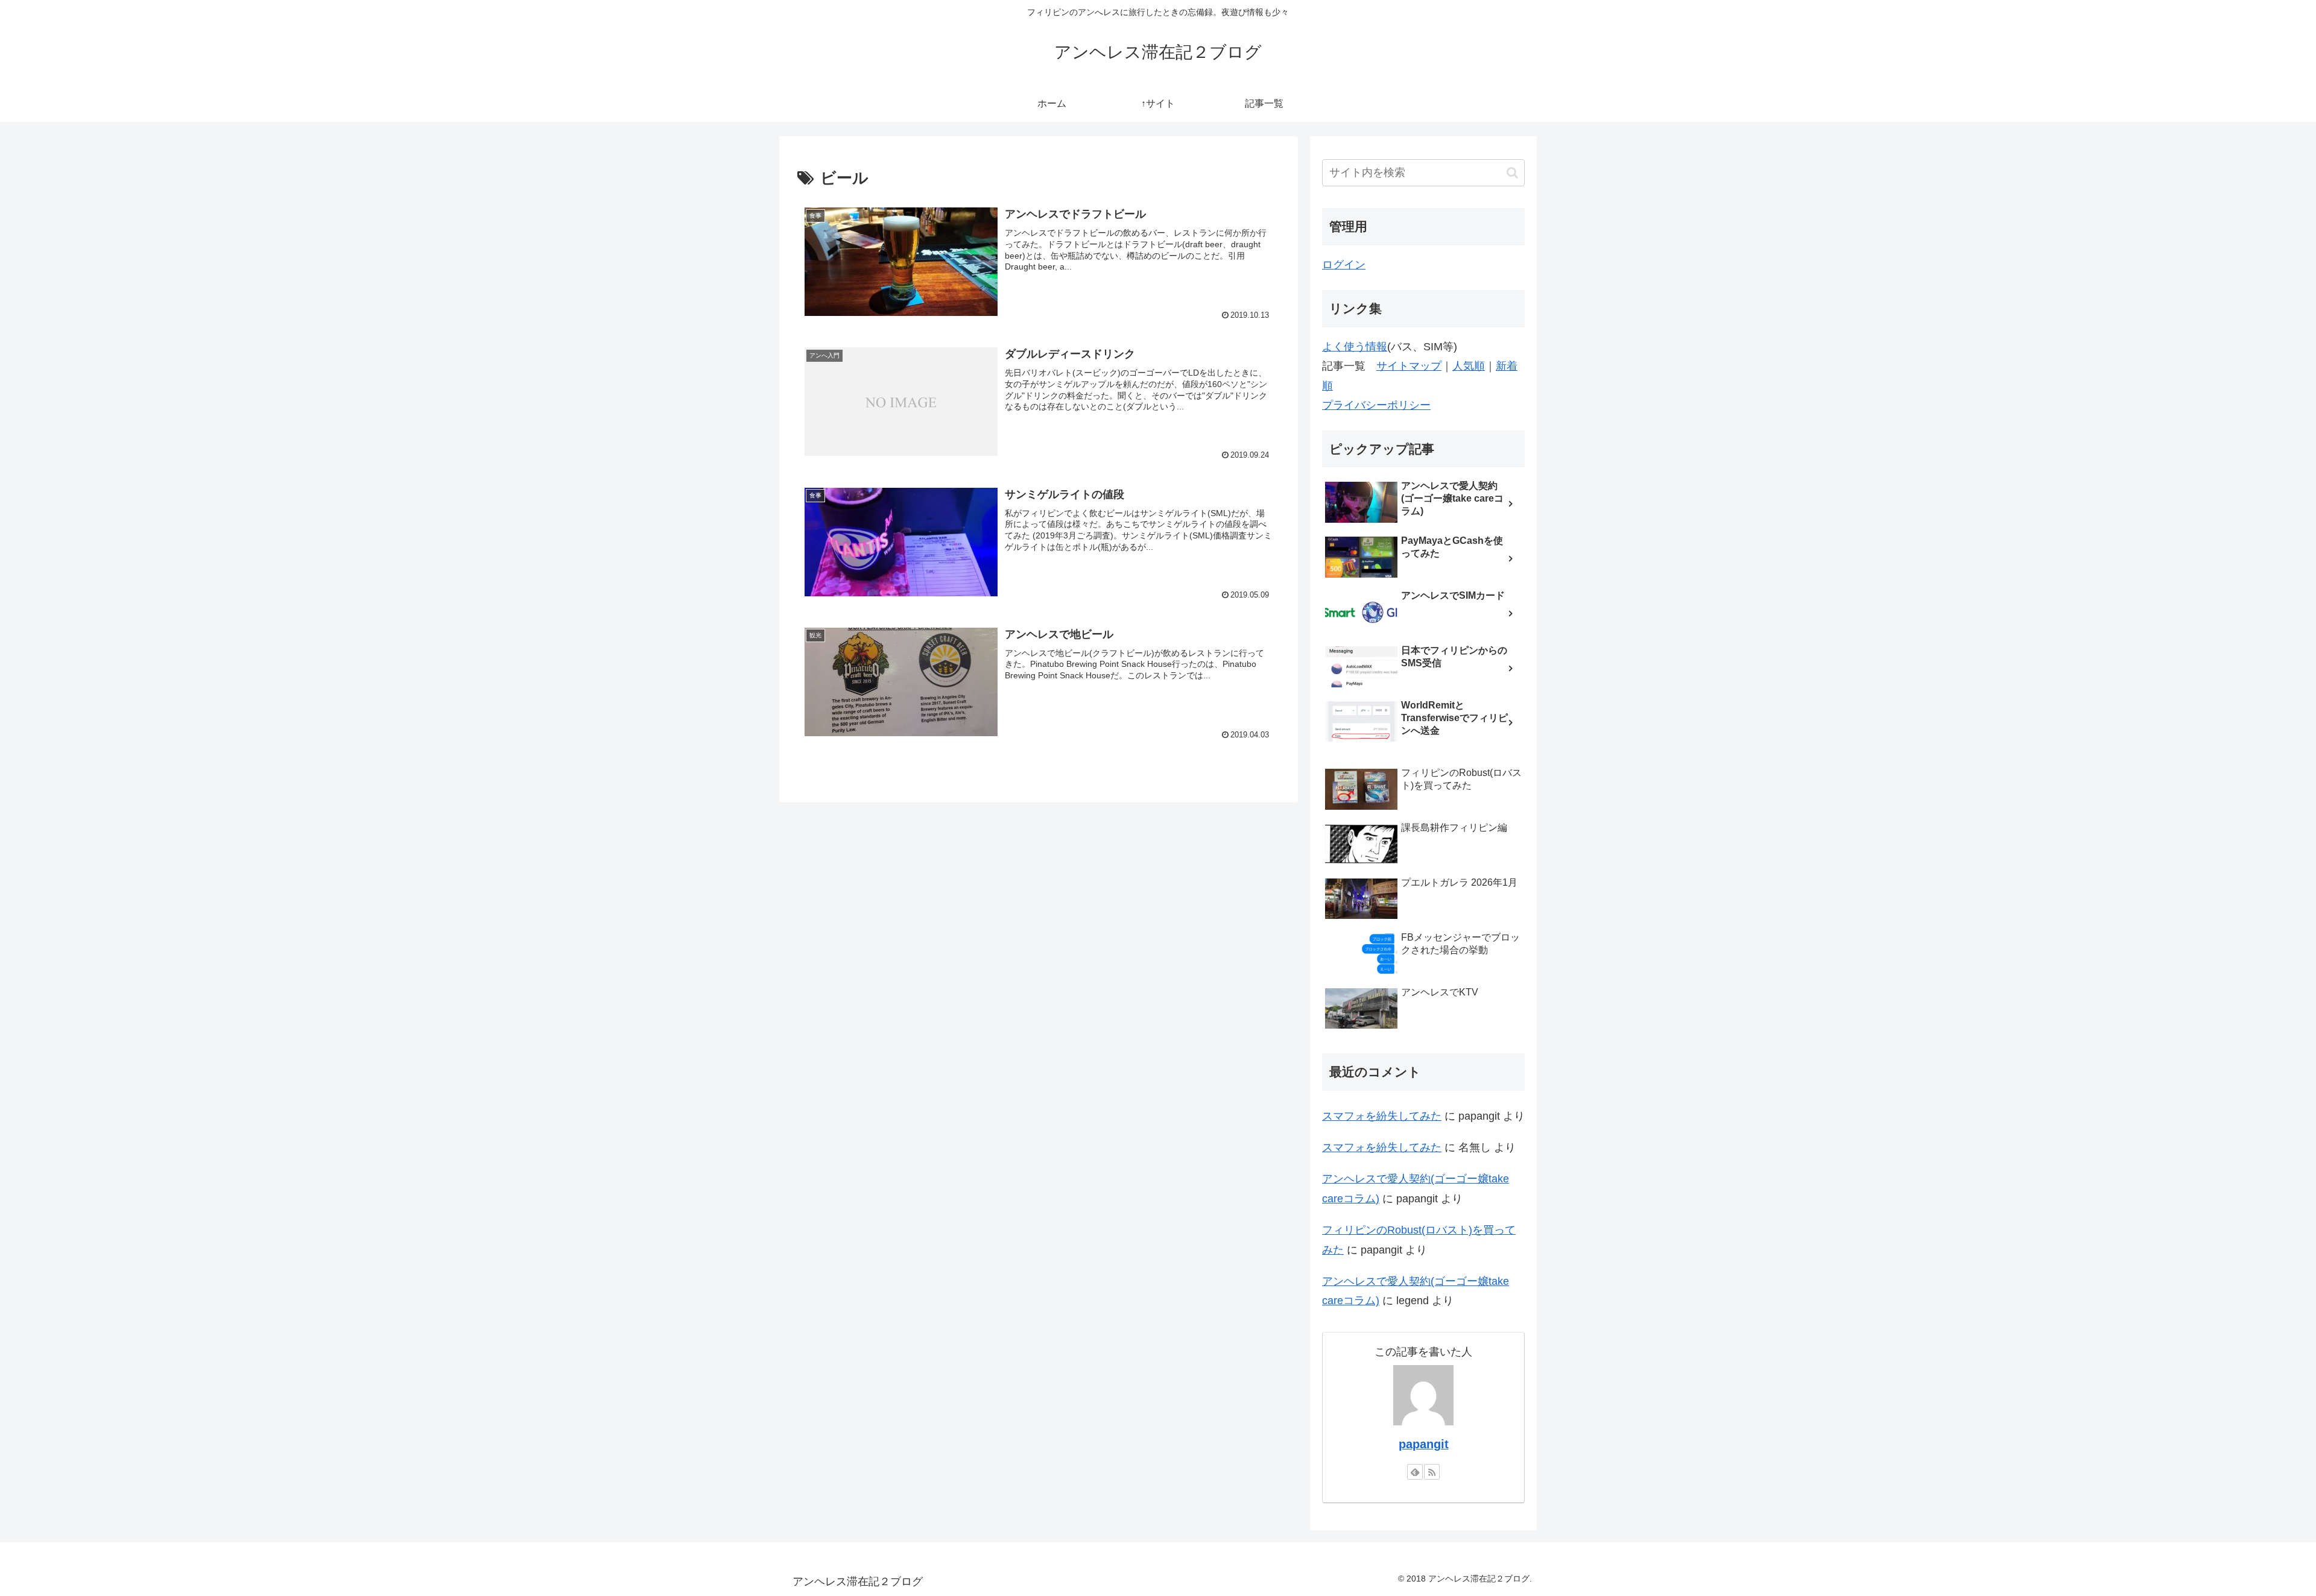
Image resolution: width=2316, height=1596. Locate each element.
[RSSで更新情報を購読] (1432, 1472)
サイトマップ (1409, 366)
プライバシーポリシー (1376, 405)
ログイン (1344, 265)
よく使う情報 (1355, 347)
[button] (1512, 173)
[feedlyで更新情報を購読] (1415, 1472)
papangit (1424, 1444)
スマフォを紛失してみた (1382, 1116)
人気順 (1469, 366)
